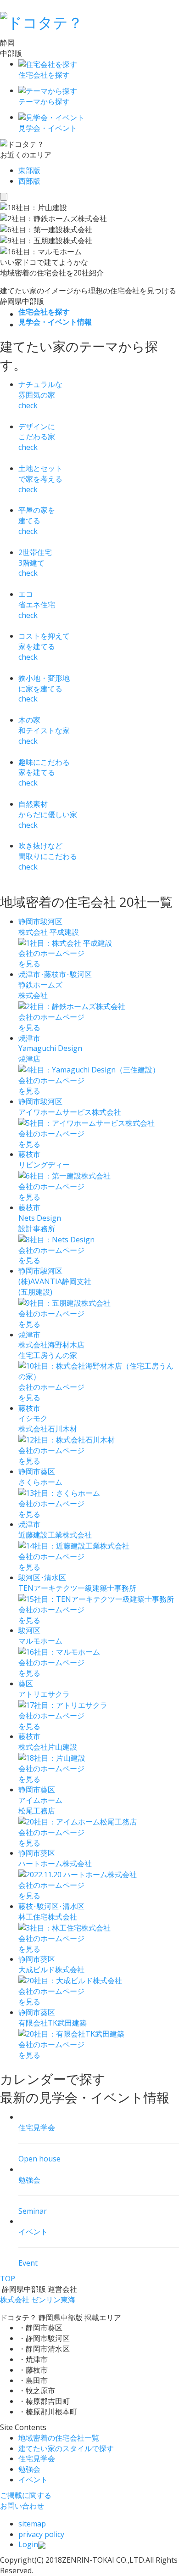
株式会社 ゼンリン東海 (38, 2300)
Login (28, 2544)
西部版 (29, 181)
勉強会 (29, 2469)
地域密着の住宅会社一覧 (59, 2438)
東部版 (29, 170)
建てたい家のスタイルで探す (66, 2448)
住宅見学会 (37, 2458)
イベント (33, 2480)
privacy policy (41, 2534)
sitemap (32, 2524)
